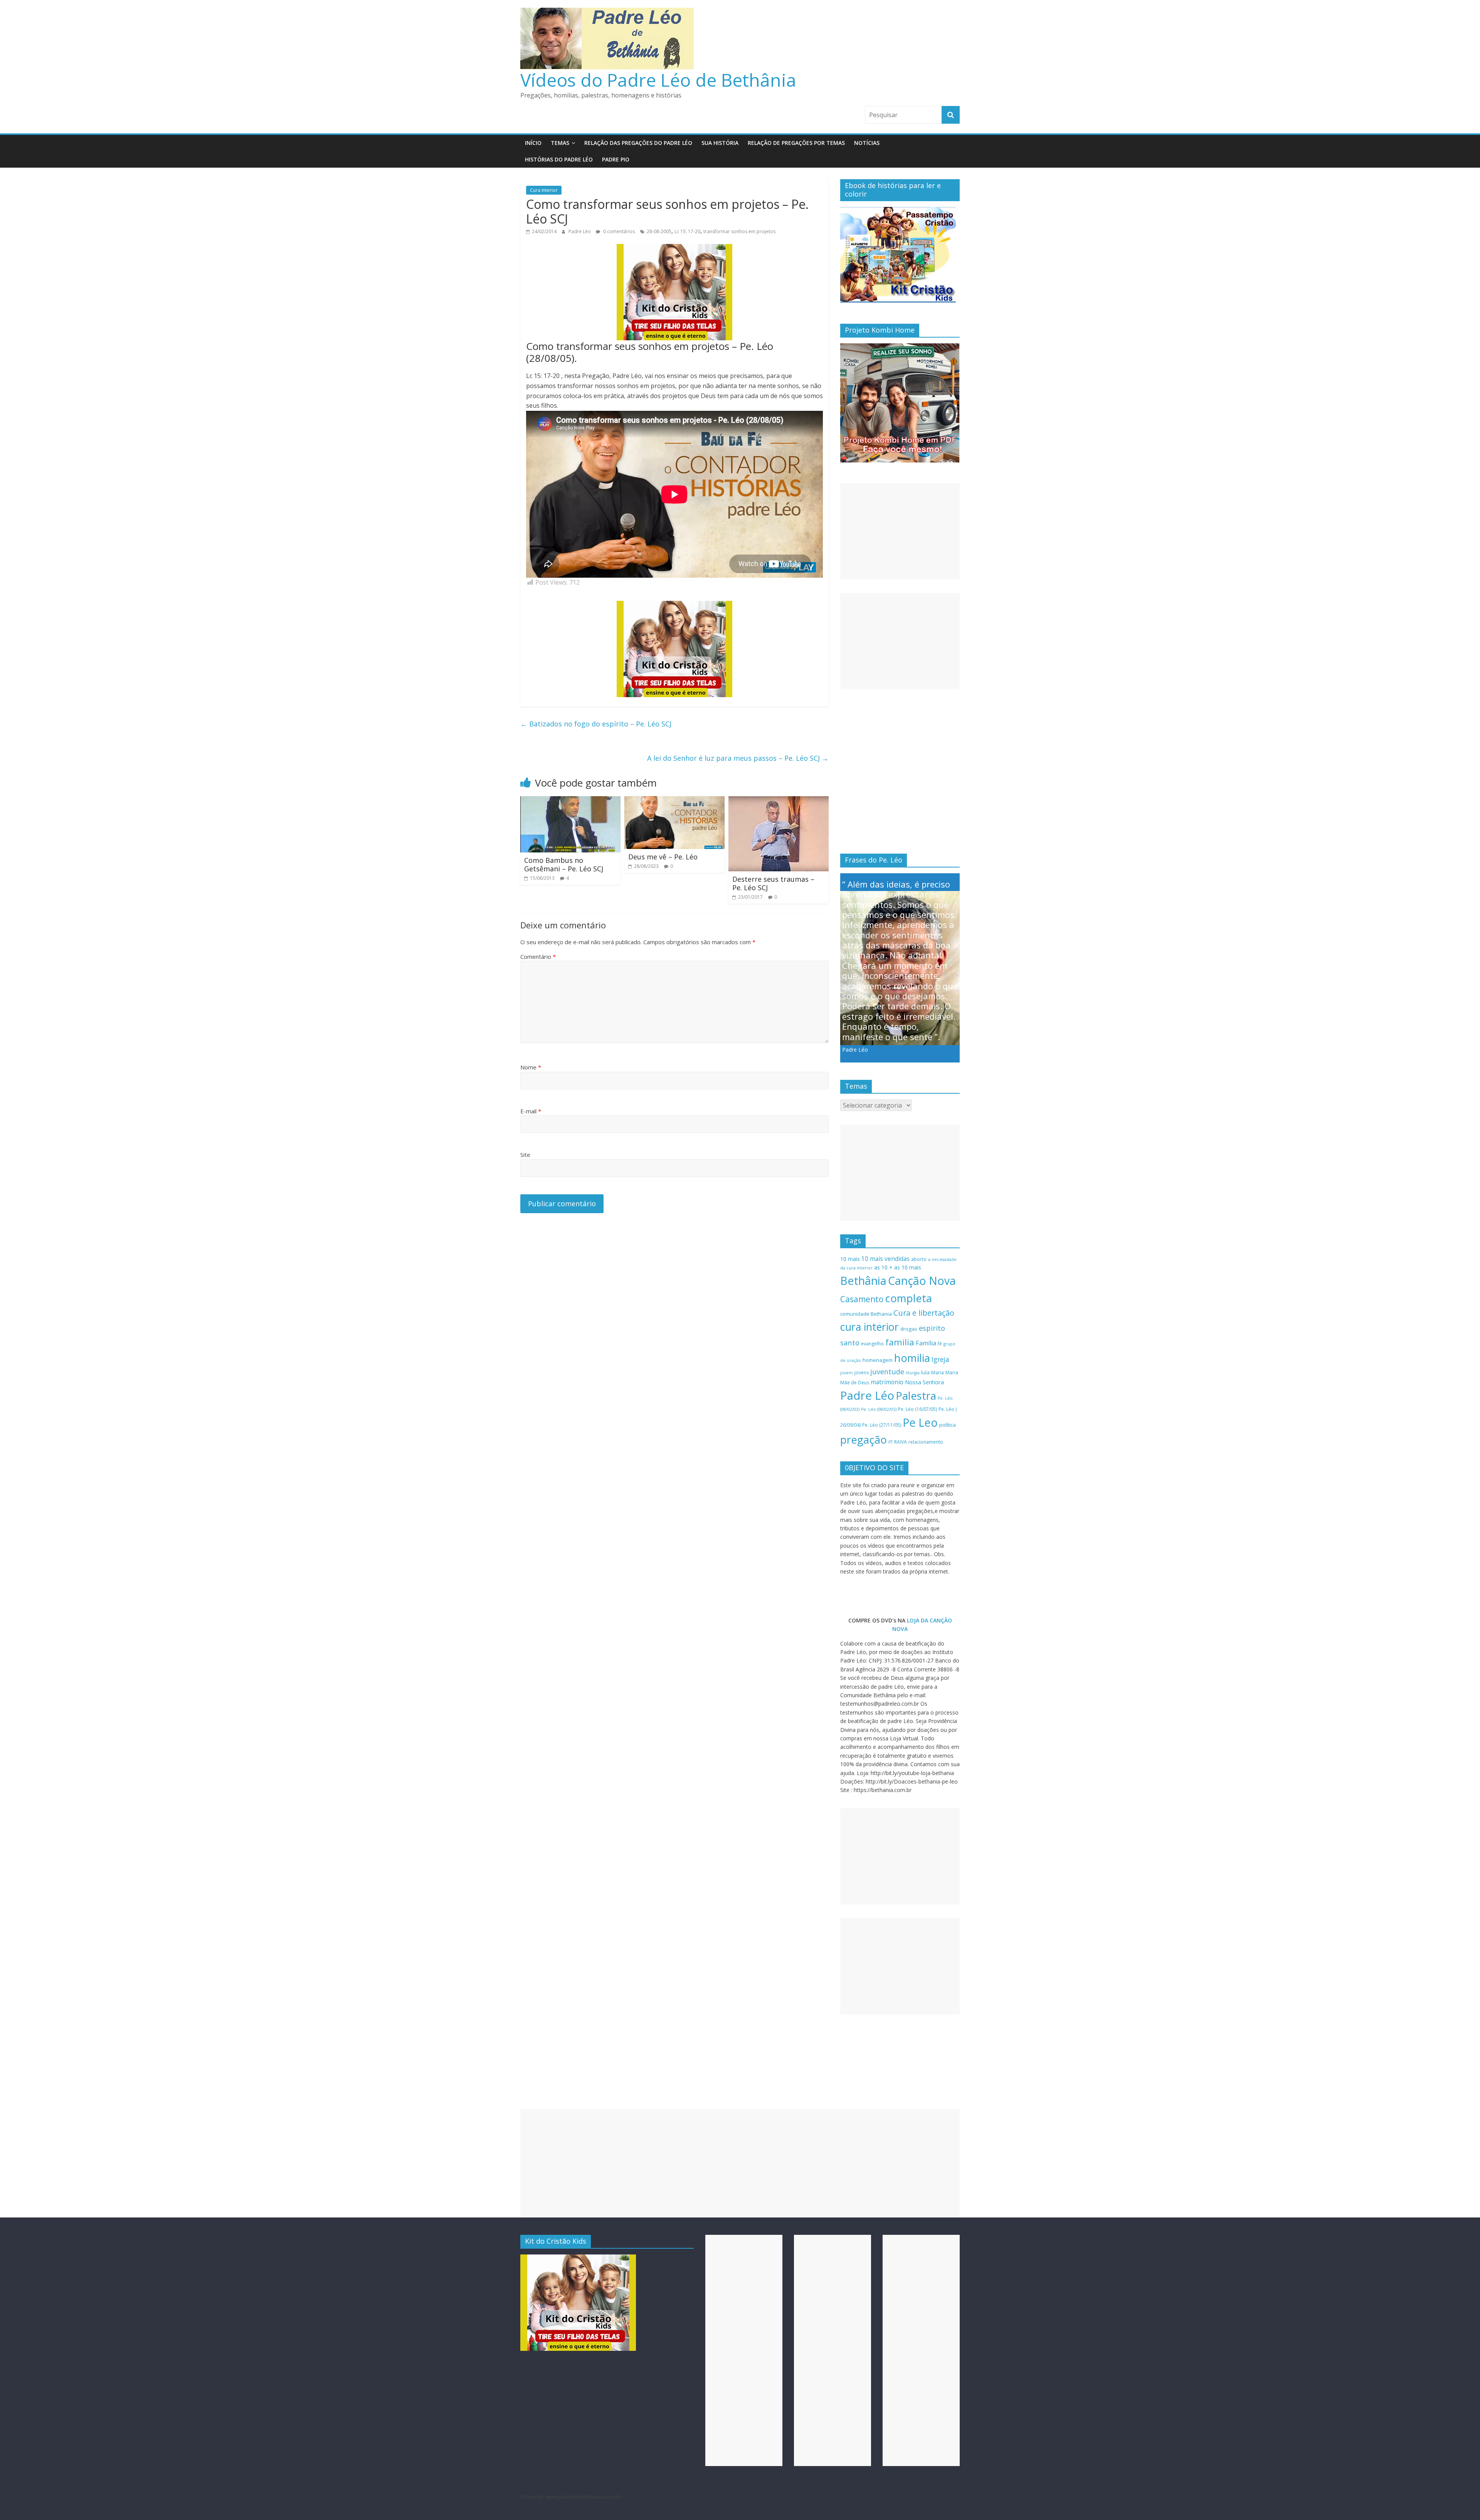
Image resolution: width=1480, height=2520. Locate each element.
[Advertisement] (900, 531)
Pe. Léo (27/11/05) (882, 1425)
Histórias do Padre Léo (559, 159)
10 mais (850, 1259)
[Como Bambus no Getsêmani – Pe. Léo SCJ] (570, 801)
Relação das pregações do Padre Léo (638, 143)
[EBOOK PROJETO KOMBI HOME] (900, 347)
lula (925, 1372)
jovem (847, 1373)
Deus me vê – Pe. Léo (663, 857)
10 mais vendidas (885, 1259)
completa (908, 1298)
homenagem (878, 1360)
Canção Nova (922, 1281)
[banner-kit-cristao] (898, 211)
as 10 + (883, 1267)
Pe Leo (920, 1422)
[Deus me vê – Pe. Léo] (674, 801)
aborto (919, 1259)
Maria (938, 1373)
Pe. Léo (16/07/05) (917, 1409)
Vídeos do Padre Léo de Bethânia (658, 80)
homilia (912, 1358)
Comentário (538, 957)
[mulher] (674, 249)
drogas (909, 1329)
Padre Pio (616, 159)
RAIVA (901, 1442)
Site (525, 1155)
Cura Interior (544, 190)
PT (891, 1442)
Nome (531, 1067)
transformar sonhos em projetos (739, 231)
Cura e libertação (924, 1313)
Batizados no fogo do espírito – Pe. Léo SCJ (596, 724)
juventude (887, 1372)
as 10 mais (908, 1267)
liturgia (913, 1373)
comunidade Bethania (866, 1314)
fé (940, 1344)
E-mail (531, 1111)
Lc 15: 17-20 (687, 231)
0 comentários (618, 231)
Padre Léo (580, 231)
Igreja (940, 1359)
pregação (864, 1440)
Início (533, 143)
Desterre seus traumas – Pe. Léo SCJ (773, 883)
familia (900, 1342)
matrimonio (887, 1382)
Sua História (720, 143)
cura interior (869, 1327)
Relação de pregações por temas (796, 143)
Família (926, 1343)
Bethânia (863, 1281)
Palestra (916, 1396)
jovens (862, 1373)
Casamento (862, 1299)
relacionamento (926, 1442)
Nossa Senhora (924, 1382)
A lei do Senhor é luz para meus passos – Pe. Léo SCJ (738, 758)
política (948, 1425)
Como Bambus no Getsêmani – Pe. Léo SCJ (564, 864)
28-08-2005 (659, 231)
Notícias (867, 143)
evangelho (872, 1344)
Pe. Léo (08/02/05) (879, 1409)
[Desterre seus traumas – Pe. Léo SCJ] (779, 801)
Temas (560, 143)
